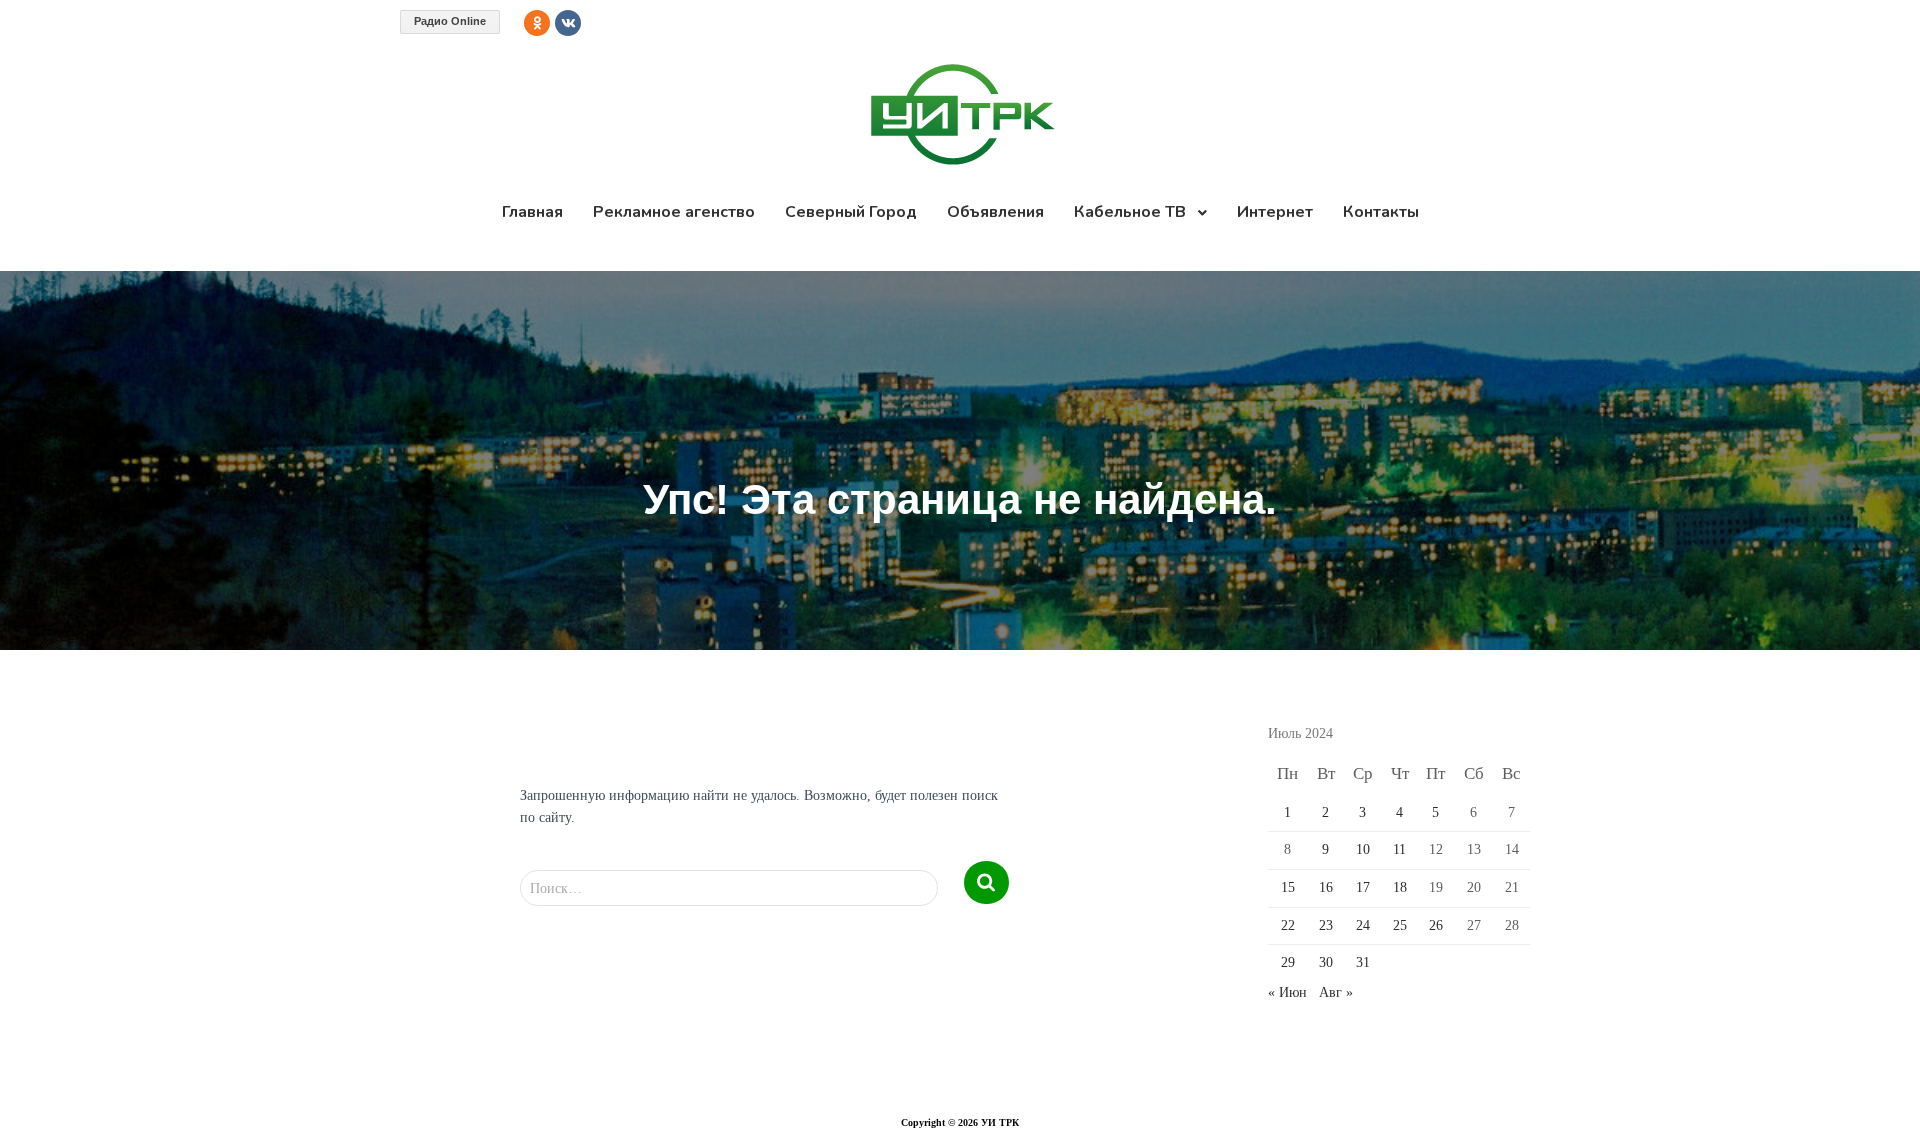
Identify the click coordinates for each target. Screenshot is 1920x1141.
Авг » (1336, 992)
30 (1326, 962)
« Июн (1287, 992)
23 (1326, 925)
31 (1363, 962)
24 (1363, 925)
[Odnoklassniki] (537, 23)
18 (1400, 887)
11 (1399, 849)
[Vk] (568, 23)
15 (1288, 887)
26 (1436, 925)
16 (1326, 887)
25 (1400, 925)
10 (1363, 849)
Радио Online (450, 21)
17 (1363, 887)
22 (1288, 925)
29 (1288, 962)
